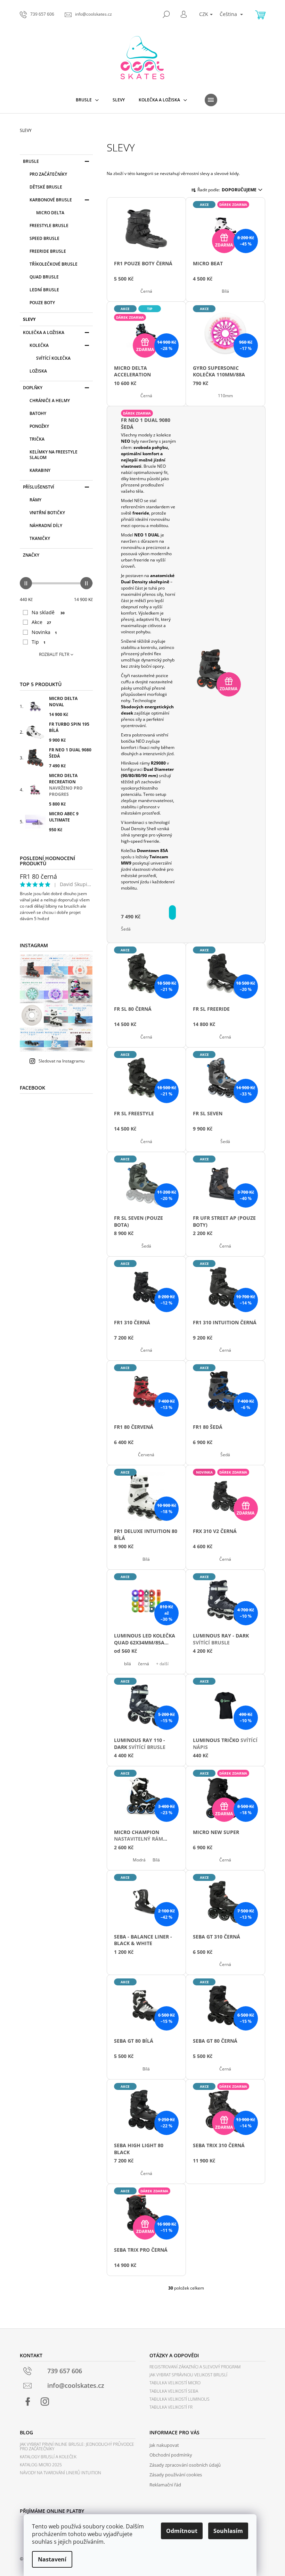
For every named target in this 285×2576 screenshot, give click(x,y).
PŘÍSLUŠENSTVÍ (39, 487)
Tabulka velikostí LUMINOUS (180, 2399)
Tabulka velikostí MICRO (175, 2383)
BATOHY (38, 413)
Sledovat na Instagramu (62, 1061)
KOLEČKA (39, 345)
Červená (146, 1455)
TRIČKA (37, 439)
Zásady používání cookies (176, 2475)
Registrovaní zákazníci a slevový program (195, 2367)
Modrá (139, 1860)
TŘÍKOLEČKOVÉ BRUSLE (54, 264)
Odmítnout (182, 2531)
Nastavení (52, 2559)
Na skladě (48, 612)
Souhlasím (228, 2531)
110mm (225, 396)
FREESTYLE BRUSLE (49, 226)
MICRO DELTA (50, 213)
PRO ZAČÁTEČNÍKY (48, 174)
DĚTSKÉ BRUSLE (46, 187)
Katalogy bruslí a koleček (48, 2457)
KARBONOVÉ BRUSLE (51, 200)
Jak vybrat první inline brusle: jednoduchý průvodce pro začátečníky (77, 2446)
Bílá (225, 291)
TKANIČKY (40, 538)
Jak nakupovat (164, 2445)
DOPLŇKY (33, 388)
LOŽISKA (38, 371)
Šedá (126, 929)
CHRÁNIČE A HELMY (50, 401)
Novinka (44, 632)
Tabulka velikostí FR (171, 2407)
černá (144, 1664)
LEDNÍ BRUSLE (44, 290)
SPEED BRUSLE (44, 238)
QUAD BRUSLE (44, 277)
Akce (41, 622)
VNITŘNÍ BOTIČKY (47, 513)
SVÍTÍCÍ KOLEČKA (53, 358)
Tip (39, 642)
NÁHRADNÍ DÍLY (46, 526)
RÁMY (35, 500)
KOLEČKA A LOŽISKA (44, 332)
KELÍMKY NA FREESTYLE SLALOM (54, 455)
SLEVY (29, 319)
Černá (146, 291)
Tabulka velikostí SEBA (174, 2391)
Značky (31, 555)
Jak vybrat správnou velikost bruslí (188, 2375)
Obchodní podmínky (171, 2455)
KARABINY (40, 470)
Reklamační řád (165, 2485)
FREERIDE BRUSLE (48, 251)
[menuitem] (87, 100)
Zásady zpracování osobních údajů (185, 2465)
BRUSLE (31, 161)
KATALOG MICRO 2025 (41, 2465)
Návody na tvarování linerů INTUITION (60, 2473)
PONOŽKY (39, 426)
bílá (128, 1664)
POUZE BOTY (42, 303)
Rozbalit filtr (54, 654)
